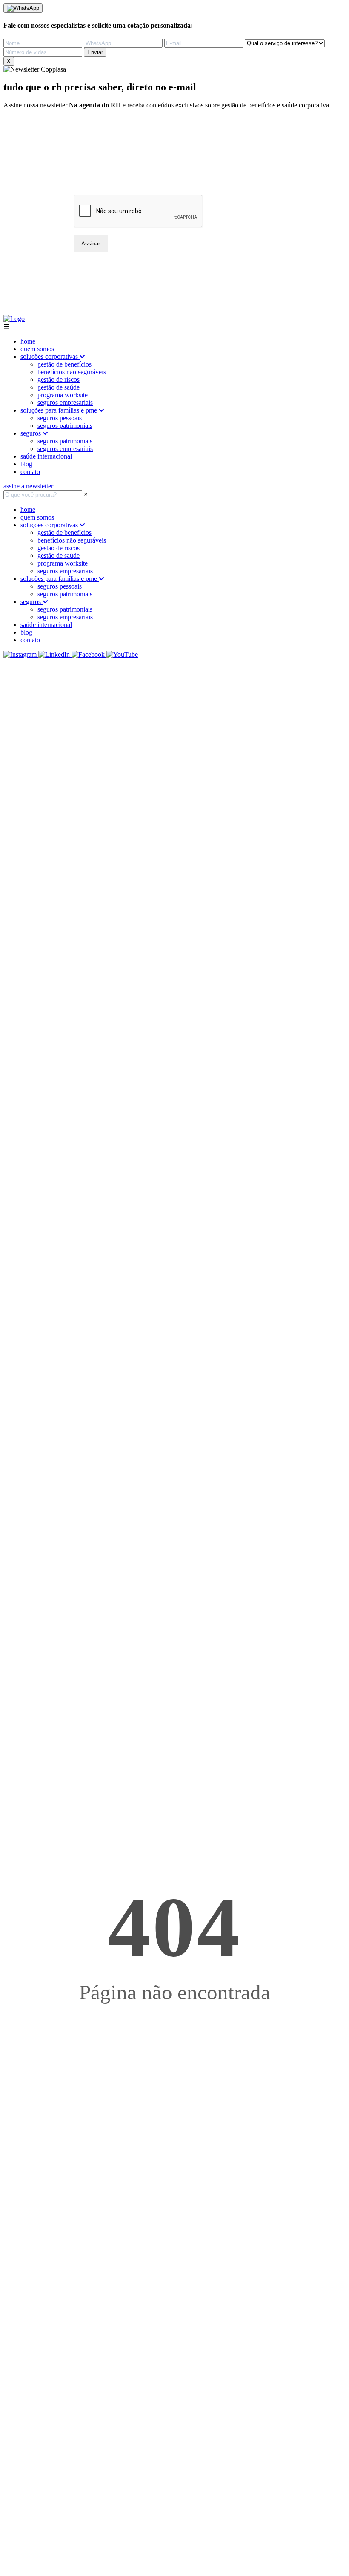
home (28, 341)
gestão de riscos (59, 380)
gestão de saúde (59, 387)
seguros (31, 433)
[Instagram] (21, 654)
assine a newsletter (28, 486)
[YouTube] (122, 654)
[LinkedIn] (55, 654)
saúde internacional (46, 456)
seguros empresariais (65, 403)
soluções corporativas (50, 357)
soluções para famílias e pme (60, 410)
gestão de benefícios (64, 364)
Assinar (91, 244)
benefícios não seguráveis (72, 372)
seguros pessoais (60, 418)
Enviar (95, 52)
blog (26, 464)
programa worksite (63, 395)
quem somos (37, 349)
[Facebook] (89, 654)
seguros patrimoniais (65, 426)
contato (30, 472)
